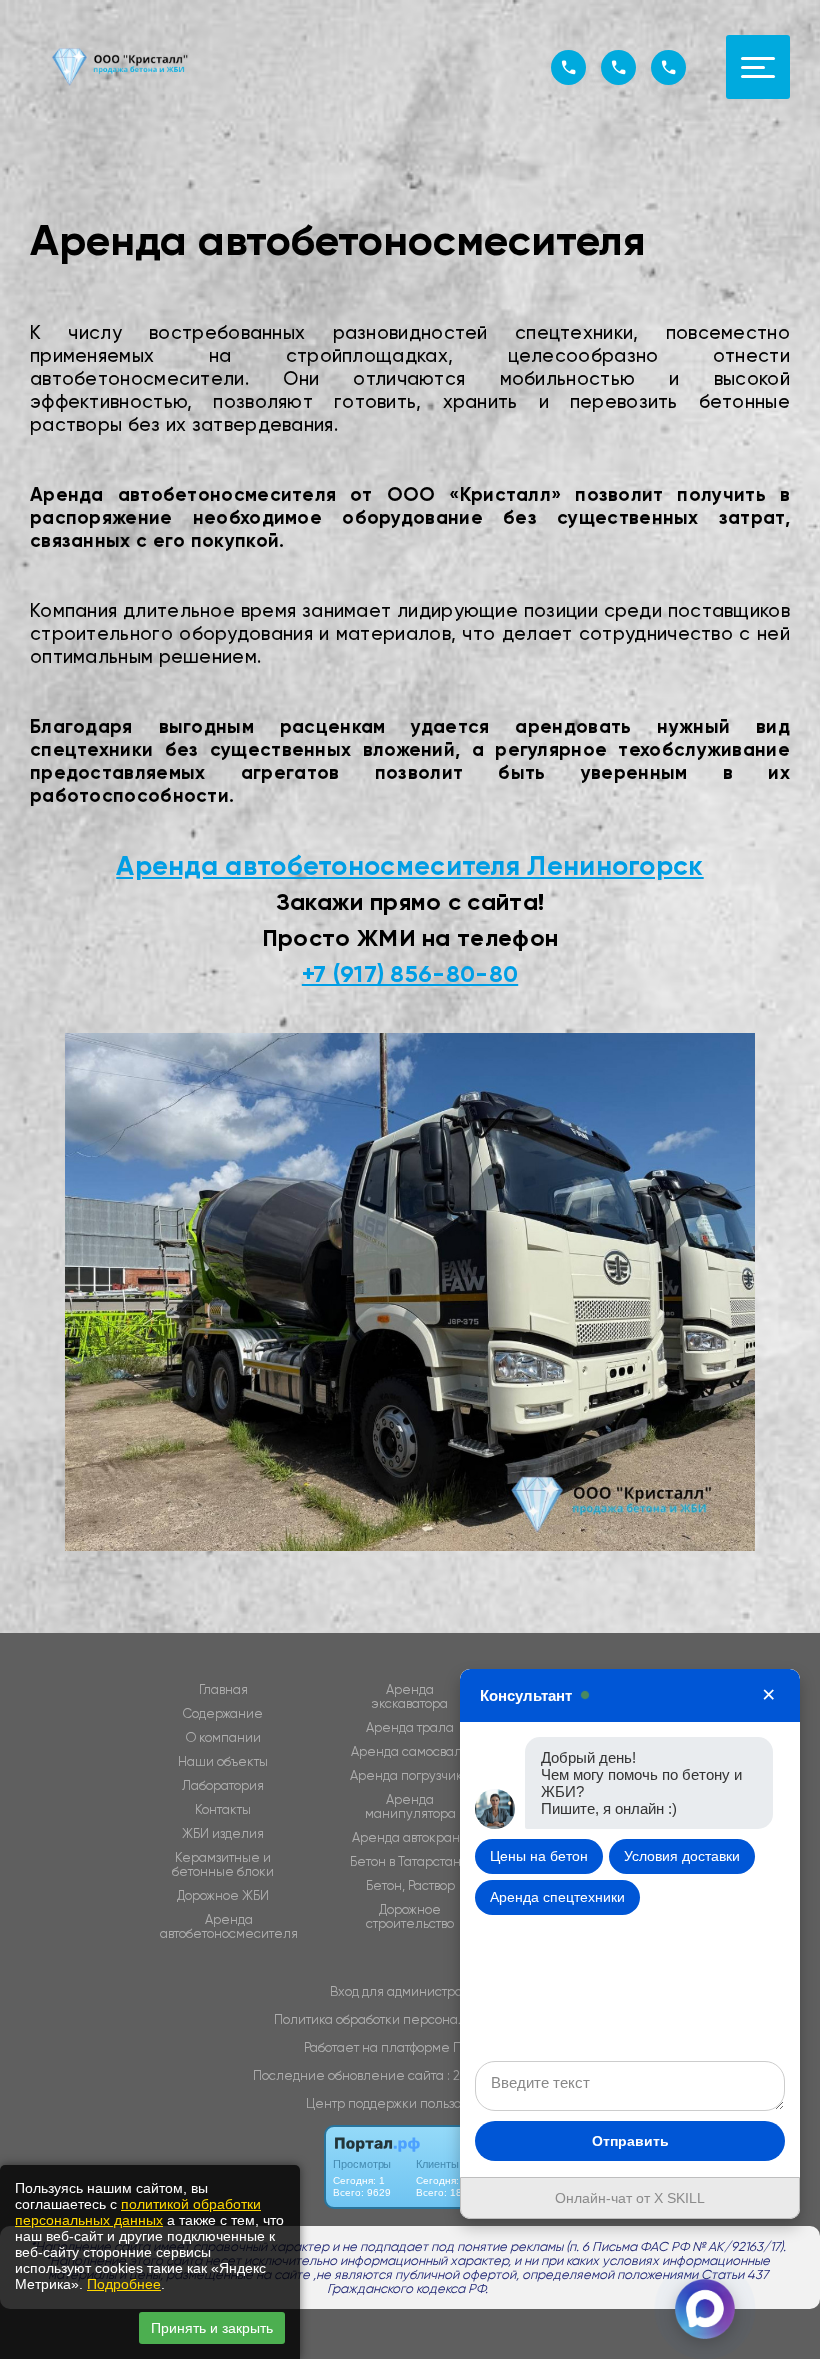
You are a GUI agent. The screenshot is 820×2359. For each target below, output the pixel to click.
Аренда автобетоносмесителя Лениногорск (409, 865)
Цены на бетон (539, 1856)
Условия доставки (682, 1856)
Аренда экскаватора (410, 1697)
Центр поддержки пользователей (410, 2103)
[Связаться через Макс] (705, 2309)
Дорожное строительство (410, 1917)
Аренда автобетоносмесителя (229, 1927)
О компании (223, 1738)
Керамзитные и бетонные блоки (223, 1865)
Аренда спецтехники (557, 1897)
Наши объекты (223, 1762)
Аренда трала (410, 1728)
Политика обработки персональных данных (410, 2019)
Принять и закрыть (212, 2328)
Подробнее (124, 2284)
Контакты (223, 1810)
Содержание (223, 1714)
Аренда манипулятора (410, 1807)
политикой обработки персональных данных (138, 2212)
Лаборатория (223, 1786)
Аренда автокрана (410, 1838)
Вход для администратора (410, 1991)
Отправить (630, 2141)
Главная (223, 1690)
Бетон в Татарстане (410, 1862)
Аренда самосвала (410, 1752)
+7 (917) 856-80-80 (410, 973)
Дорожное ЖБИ (223, 1896)
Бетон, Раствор (410, 1886)
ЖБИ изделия (223, 1834)
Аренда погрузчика (410, 1776)
